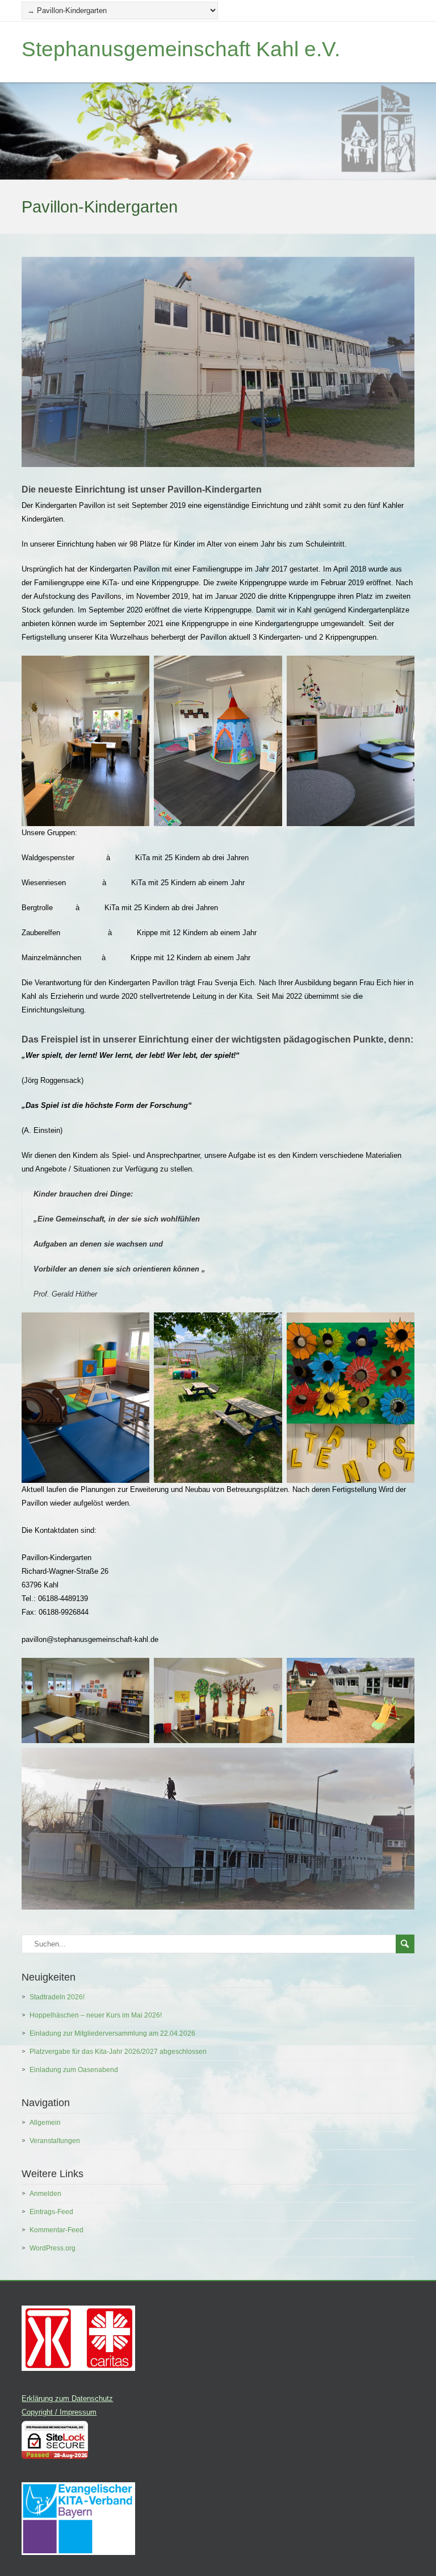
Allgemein (45, 2123)
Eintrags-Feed (51, 2212)
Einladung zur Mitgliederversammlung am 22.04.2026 (112, 2033)
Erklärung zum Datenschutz (67, 2398)
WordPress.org (53, 2248)
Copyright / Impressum (59, 2412)
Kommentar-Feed (56, 2230)
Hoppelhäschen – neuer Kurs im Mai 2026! (96, 2015)
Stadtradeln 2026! (57, 1997)
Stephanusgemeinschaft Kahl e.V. (181, 49)
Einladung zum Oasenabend (74, 2070)
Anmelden (45, 2194)
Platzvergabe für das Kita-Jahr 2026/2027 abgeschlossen (118, 2052)
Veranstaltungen (55, 2141)
